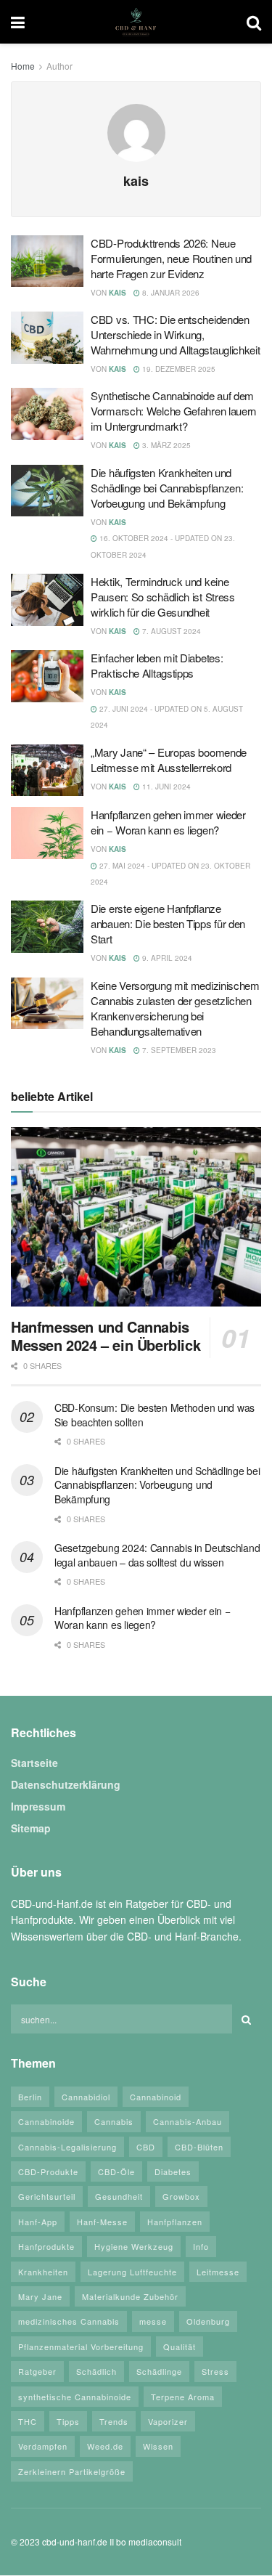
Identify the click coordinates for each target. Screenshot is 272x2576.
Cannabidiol (86, 2097)
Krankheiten (43, 2272)
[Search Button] (254, 22)
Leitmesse (218, 2272)
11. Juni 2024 (165, 787)
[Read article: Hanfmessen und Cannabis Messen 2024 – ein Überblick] (136, 1217)
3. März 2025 (165, 445)
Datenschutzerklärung (66, 1785)
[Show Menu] (18, 22)
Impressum (38, 1807)
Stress (215, 2371)
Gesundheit (119, 2197)
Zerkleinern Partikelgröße (72, 2471)
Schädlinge (159, 2371)
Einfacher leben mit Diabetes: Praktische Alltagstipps (157, 665)
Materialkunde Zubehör (130, 2296)
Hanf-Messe (102, 2222)
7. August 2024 (170, 631)
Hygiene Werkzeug (134, 2246)
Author (59, 66)
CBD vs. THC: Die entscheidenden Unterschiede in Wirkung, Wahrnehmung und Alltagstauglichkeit (176, 334)
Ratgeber (37, 2371)
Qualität (180, 2347)
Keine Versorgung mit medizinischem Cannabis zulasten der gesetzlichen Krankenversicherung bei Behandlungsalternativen (175, 1008)
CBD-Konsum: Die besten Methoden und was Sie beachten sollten (154, 1415)
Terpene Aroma (183, 2397)
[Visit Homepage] (136, 22)
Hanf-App (38, 2222)
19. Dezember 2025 (178, 369)
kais (118, 293)
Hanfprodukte (46, 2246)
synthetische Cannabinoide (75, 2397)
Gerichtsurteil (47, 2197)
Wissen (158, 2447)
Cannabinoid (156, 2097)
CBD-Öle (116, 2171)
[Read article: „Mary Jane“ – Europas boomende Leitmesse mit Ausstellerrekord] (47, 771)
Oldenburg (208, 2322)
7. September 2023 (178, 1050)
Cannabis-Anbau (187, 2121)
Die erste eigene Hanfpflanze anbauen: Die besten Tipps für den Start (168, 923)
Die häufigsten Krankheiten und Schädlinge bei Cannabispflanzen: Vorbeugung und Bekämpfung (167, 488)
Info (201, 2246)
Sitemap (31, 1829)
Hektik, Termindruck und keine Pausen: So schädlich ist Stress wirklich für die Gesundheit (163, 597)
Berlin (30, 2097)
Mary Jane (40, 2296)
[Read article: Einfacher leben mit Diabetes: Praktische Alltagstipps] (47, 676)
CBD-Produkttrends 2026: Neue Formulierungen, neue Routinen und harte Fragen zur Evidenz (171, 258)
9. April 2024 (166, 958)
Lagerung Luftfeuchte (132, 2272)
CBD (146, 2147)
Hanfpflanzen (175, 2222)
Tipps (68, 2421)
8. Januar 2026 (170, 293)
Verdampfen (43, 2447)
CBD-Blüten (199, 2147)
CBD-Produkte (48, 2171)
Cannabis (114, 2121)
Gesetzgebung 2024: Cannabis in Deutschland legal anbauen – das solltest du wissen (157, 1555)
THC (28, 2421)
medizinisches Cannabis (69, 2322)
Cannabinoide (46, 2121)
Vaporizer (168, 2421)
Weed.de (105, 2447)
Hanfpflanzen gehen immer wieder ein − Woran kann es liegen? (168, 822)
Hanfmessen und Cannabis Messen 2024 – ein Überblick (106, 1336)
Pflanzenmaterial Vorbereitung (81, 2347)
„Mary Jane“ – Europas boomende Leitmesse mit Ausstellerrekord (169, 760)
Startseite (34, 1763)
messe (153, 2322)
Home (23, 66)
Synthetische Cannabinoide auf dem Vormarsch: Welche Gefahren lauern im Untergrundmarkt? (173, 411)
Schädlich (96, 2371)
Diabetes (173, 2171)
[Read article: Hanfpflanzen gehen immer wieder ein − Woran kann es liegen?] (47, 833)
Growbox (181, 2197)
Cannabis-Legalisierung (67, 2147)
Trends (114, 2421)
